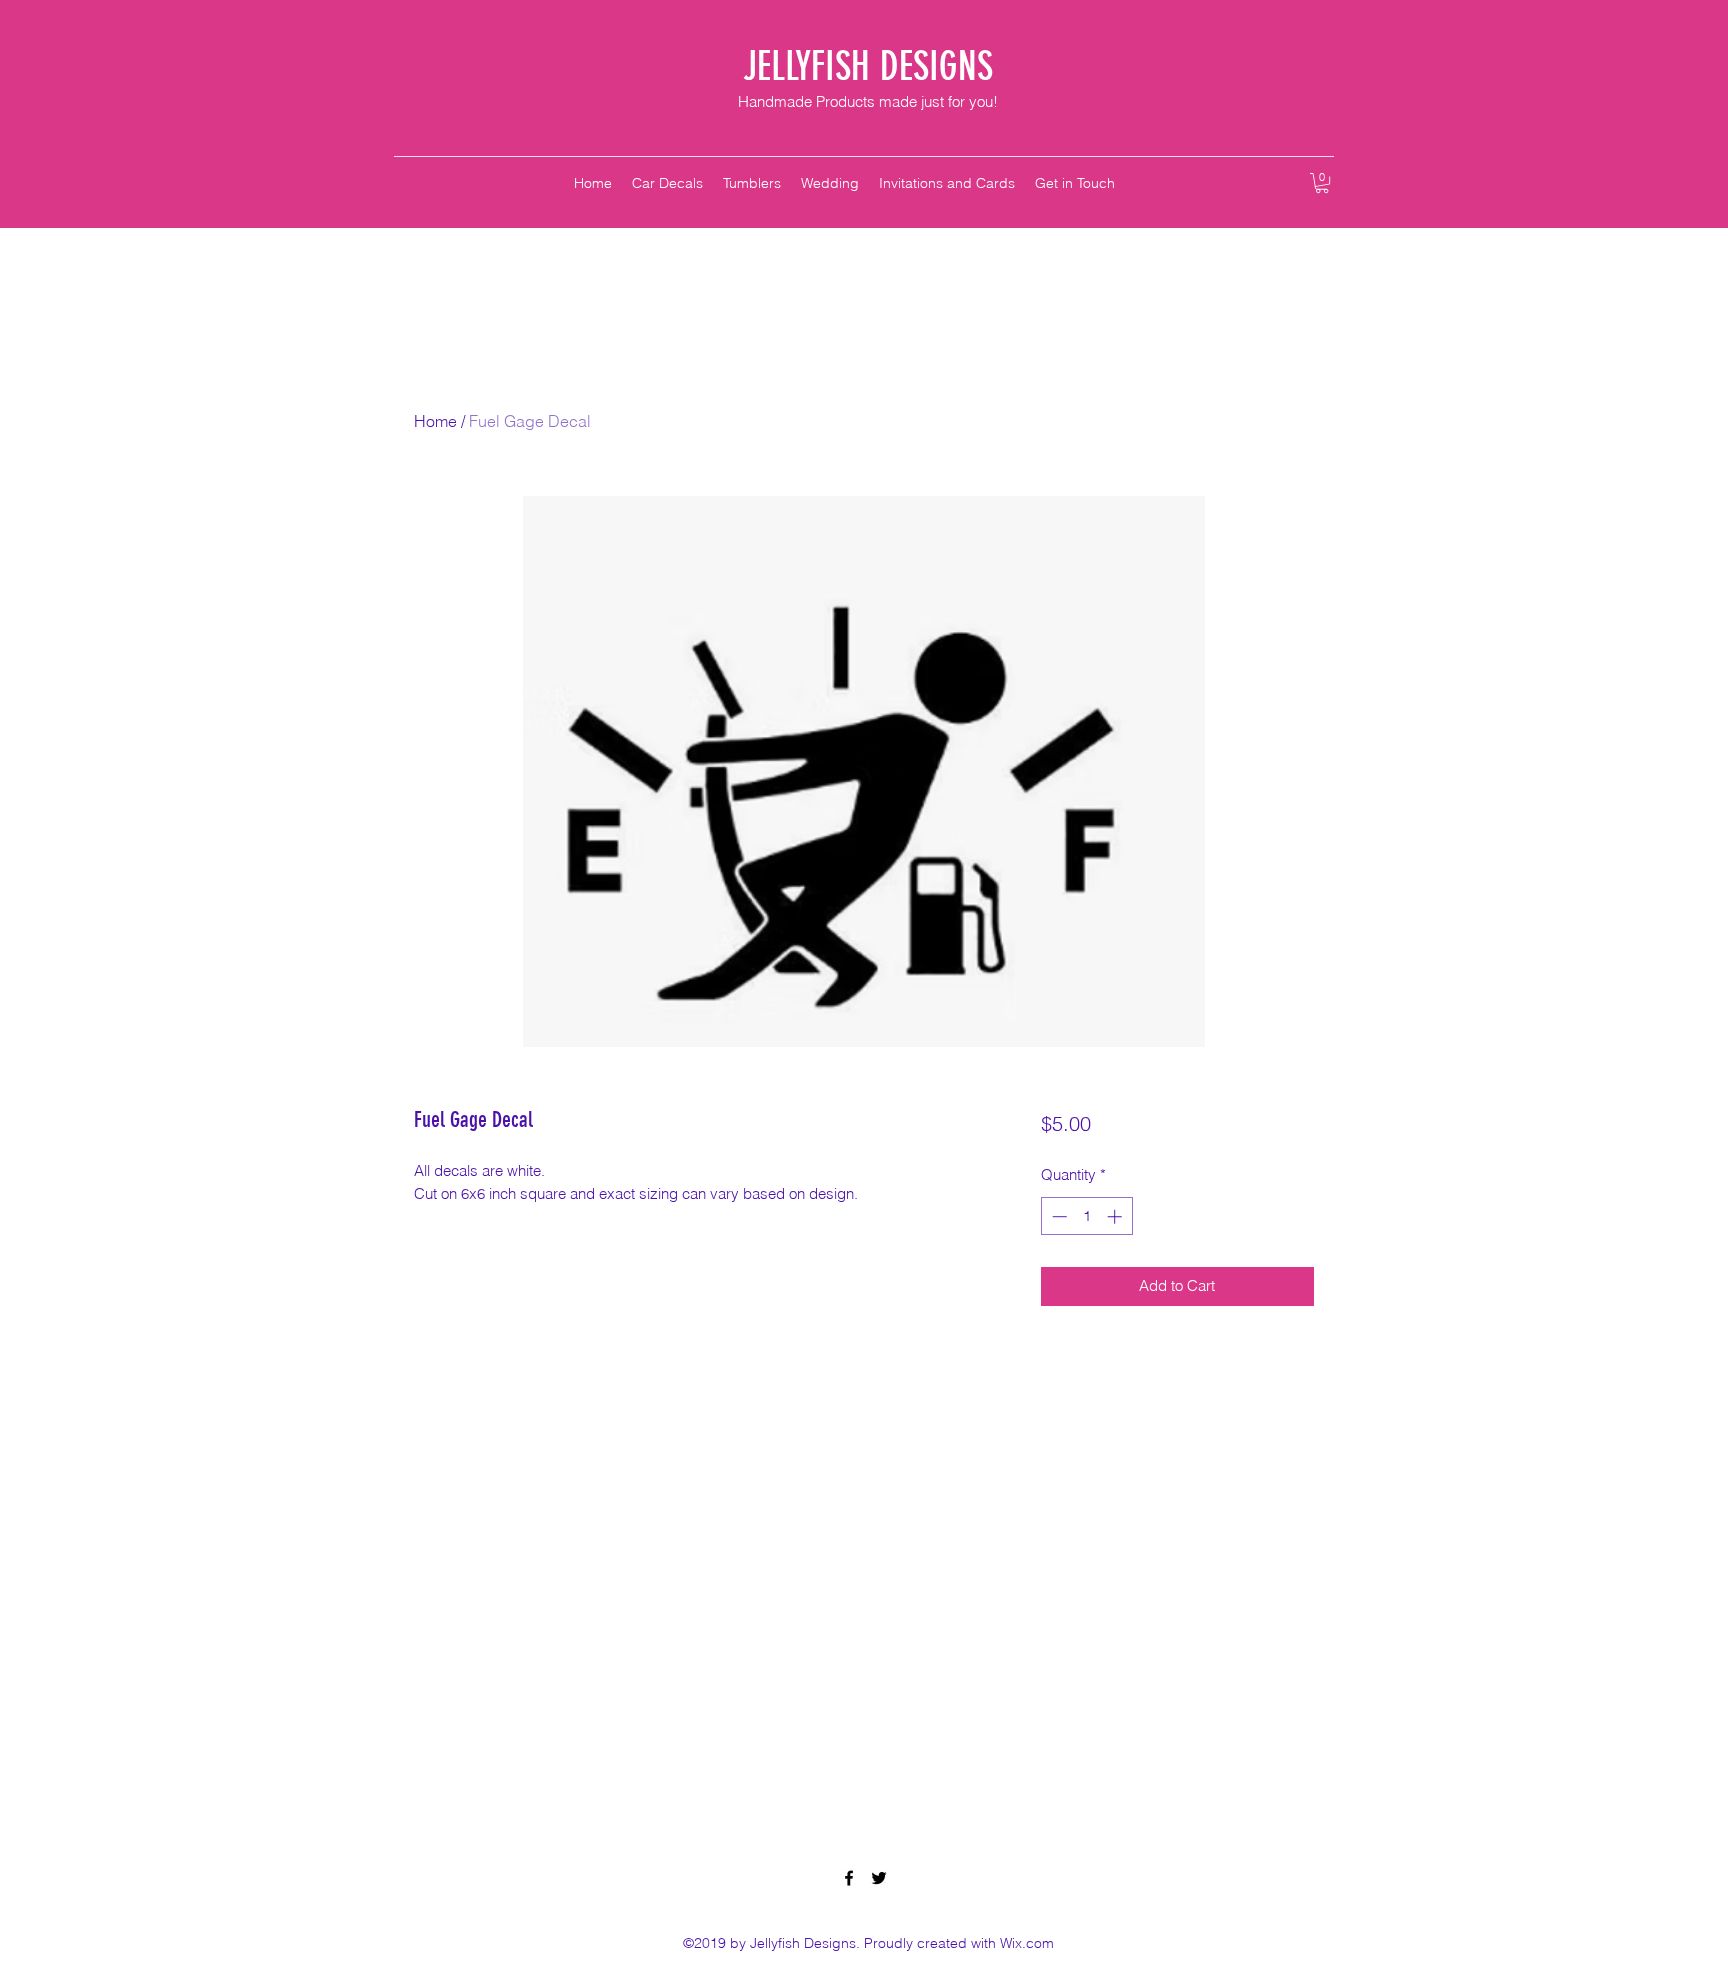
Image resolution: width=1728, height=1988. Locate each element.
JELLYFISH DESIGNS (868, 66)
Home (435, 421)
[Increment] (1116, 1216)
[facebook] (849, 1878)
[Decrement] (1057, 1216)
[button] (1322, 183)
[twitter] (879, 1878)
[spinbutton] (1086, 1216)
